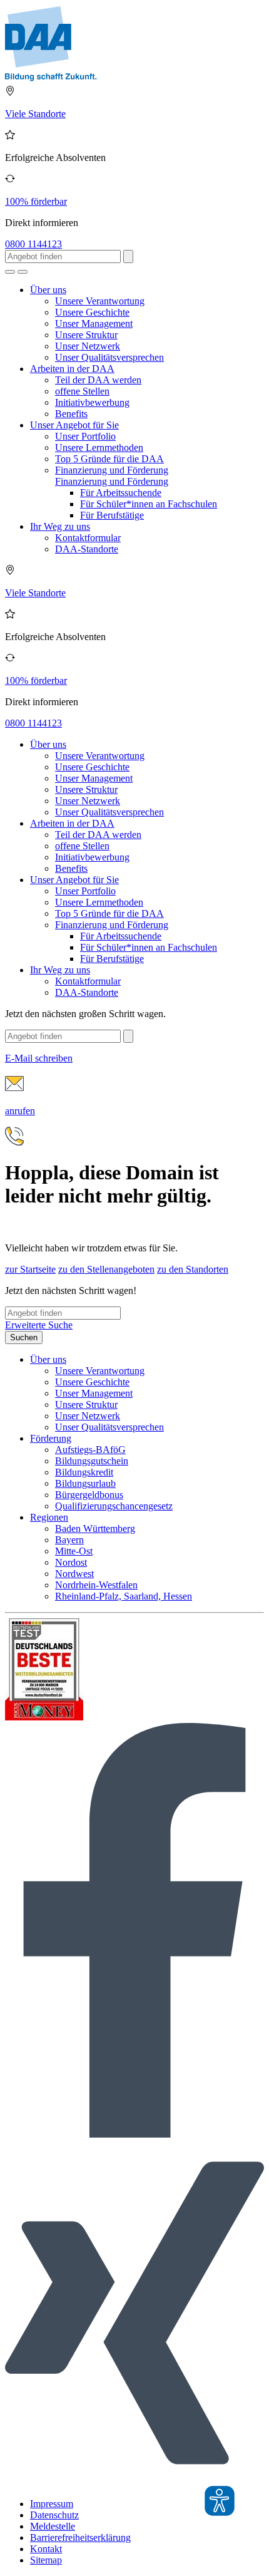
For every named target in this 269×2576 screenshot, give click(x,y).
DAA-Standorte (87, 549)
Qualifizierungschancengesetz (114, 1506)
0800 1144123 (33, 244)
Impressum (52, 2504)
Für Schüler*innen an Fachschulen (149, 504)
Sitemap (46, 2560)
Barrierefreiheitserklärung (80, 2537)
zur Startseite (30, 1269)
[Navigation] (23, 272)
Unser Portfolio (85, 436)
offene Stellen (82, 391)
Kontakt (46, 2549)
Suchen (24, 1337)
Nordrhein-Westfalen (96, 1585)
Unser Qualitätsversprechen (109, 357)
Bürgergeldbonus (89, 1495)
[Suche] (10, 272)
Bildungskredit (84, 1472)
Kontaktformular (88, 538)
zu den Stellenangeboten (106, 1269)
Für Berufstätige (112, 515)
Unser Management (94, 323)
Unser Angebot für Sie (74, 425)
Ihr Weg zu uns (60, 526)
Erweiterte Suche (39, 1325)
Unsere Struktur (86, 335)
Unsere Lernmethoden (99, 447)
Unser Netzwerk (88, 346)
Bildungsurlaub (85, 1483)
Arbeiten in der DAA (72, 369)
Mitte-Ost (74, 1551)
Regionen (49, 1517)
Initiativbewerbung (92, 402)
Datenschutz (54, 2515)
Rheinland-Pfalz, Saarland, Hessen (124, 1596)
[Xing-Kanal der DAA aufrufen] (134, 2482)
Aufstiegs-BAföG (90, 1450)
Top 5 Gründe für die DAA (109, 459)
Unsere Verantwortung (100, 301)
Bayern (69, 1540)
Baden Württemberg (95, 1529)
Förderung (51, 1438)
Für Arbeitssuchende (121, 493)
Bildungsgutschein (92, 1461)
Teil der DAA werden (98, 380)
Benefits (71, 414)
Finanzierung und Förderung (112, 470)
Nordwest (74, 1574)
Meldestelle (53, 2526)
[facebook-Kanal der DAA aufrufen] (134, 2134)
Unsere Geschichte (92, 312)
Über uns (48, 290)
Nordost (71, 1562)
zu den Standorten (193, 1269)
